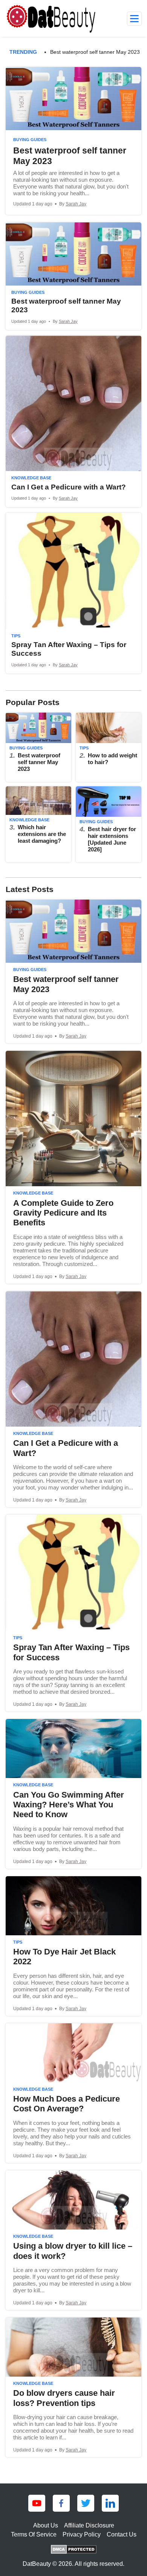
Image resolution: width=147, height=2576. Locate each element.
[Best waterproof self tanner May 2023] (73, 141)
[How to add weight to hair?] (109, 747)
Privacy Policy (82, 2534)
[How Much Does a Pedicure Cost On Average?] (73, 2093)
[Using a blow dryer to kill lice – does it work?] (73, 2240)
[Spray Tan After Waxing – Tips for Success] (73, 593)
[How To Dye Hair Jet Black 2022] (73, 1946)
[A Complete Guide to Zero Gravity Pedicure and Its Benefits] (73, 1167)
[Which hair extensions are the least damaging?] (38, 824)
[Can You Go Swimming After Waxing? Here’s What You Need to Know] (73, 1794)
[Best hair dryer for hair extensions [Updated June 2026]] (109, 824)
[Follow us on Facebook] (61, 2503)
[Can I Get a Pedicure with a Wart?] (73, 421)
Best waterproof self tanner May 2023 (95, 52)
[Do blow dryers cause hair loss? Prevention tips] (73, 2387)
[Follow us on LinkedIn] (110, 2503)
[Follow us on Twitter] (86, 2503)
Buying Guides (30, 140)
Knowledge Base (31, 478)
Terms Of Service (34, 2534)
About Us (46, 2525)
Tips (16, 636)
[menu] (134, 19)
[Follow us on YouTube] (37, 2503)
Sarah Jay (76, 204)
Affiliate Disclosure (89, 2525)
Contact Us (122, 2534)
